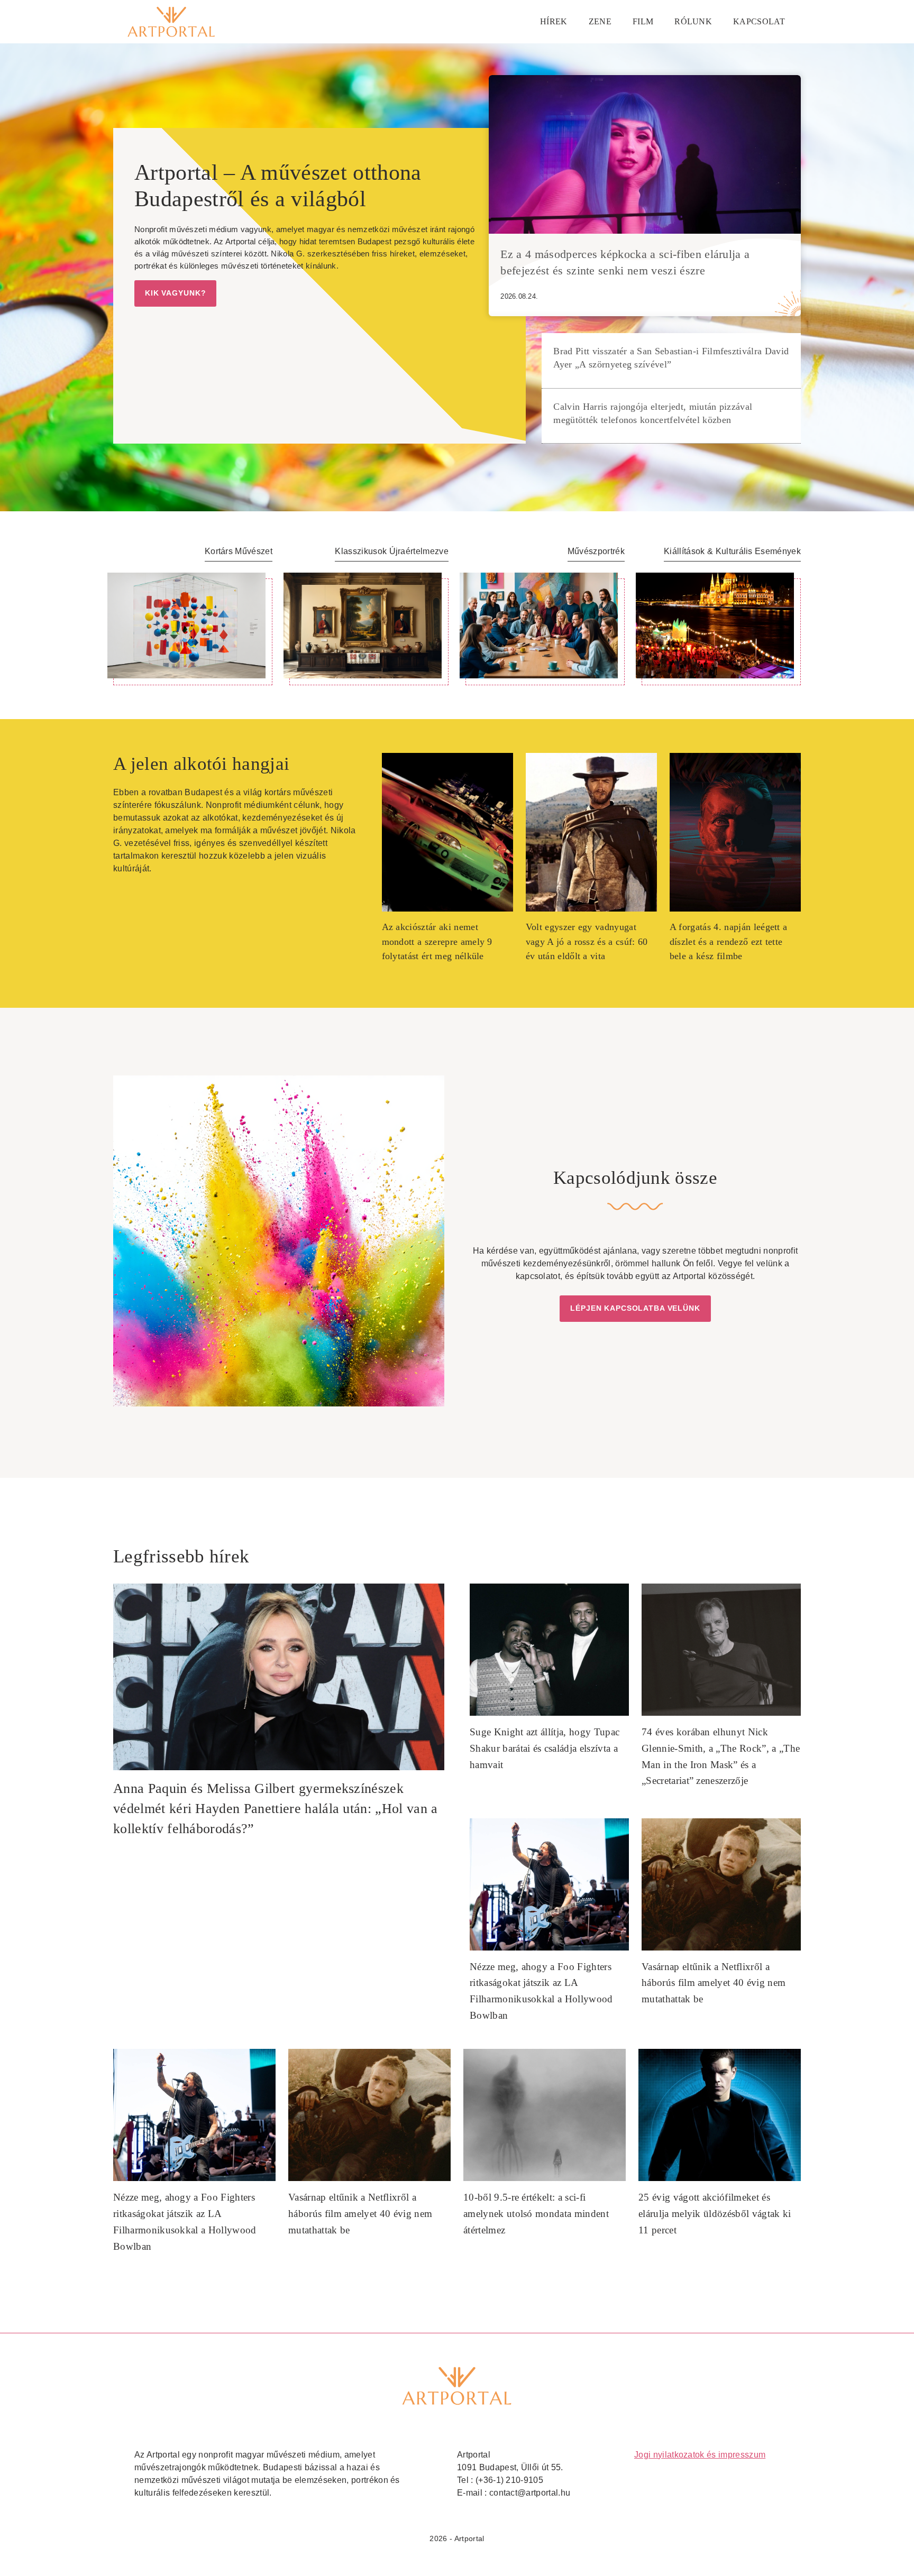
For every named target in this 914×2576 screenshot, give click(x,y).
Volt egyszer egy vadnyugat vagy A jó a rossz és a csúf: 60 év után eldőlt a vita (587, 941)
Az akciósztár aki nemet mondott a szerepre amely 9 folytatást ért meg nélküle (437, 941)
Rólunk (693, 21)
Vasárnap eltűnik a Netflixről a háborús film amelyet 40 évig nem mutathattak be (714, 1983)
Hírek (554, 21)
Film (643, 21)
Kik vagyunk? (175, 293)
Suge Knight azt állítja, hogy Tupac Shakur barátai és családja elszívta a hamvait (545, 1748)
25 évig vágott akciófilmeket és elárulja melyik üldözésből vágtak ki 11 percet (715, 2213)
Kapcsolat (759, 21)
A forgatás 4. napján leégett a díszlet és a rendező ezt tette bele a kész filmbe (729, 941)
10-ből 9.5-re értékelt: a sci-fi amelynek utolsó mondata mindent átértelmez (536, 2213)
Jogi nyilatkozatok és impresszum (700, 2455)
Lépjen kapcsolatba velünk (635, 1308)
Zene (600, 21)
